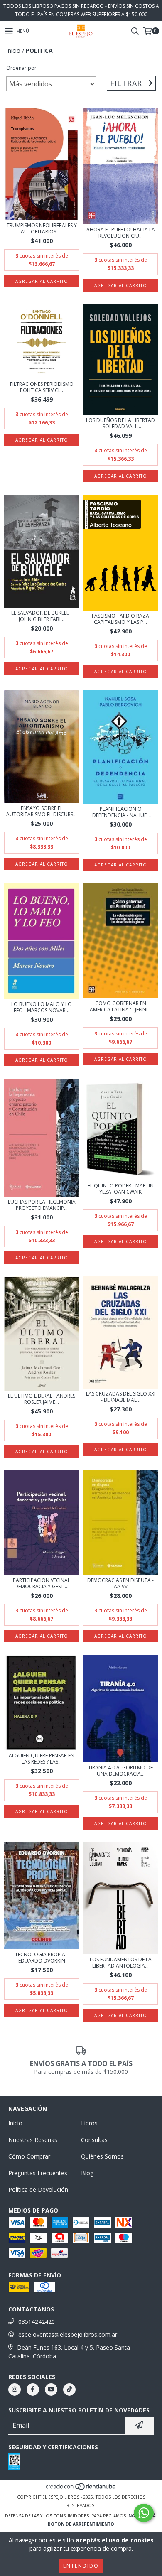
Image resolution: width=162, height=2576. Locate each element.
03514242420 (37, 2322)
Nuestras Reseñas (33, 2140)
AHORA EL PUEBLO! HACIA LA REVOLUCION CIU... (121, 233)
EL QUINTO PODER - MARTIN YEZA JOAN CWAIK (121, 1189)
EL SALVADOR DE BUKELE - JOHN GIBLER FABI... (42, 616)
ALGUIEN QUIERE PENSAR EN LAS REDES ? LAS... (42, 1759)
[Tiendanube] (81, 2489)
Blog (87, 2173)
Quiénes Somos (102, 2156)
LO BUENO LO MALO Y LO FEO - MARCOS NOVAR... (42, 1007)
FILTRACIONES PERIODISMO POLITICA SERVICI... (42, 387)
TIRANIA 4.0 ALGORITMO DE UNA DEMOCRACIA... (120, 1771)
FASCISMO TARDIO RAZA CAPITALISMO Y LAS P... (120, 619)
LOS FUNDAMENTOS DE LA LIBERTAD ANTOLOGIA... (121, 1963)
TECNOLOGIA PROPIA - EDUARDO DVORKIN (42, 1958)
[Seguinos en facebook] (33, 2390)
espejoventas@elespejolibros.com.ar (68, 2334)
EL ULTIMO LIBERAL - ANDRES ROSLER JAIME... (42, 1399)
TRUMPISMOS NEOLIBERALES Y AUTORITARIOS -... (42, 228)
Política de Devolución (38, 2190)
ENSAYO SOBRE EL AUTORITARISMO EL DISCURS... (42, 811)
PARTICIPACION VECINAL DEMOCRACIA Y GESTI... (42, 1583)
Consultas (94, 2140)
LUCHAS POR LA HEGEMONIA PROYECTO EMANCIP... (42, 1205)
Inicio (13, 50)
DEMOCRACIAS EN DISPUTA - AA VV (120, 1583)
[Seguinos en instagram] (15, 2390)
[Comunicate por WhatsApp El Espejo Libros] (144, 2513)
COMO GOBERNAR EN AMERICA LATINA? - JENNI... (120, 1006)
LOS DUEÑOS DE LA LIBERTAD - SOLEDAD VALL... (120, 423)
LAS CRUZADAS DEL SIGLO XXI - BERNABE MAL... (121, 1397)
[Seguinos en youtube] (51, 2390)
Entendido (81, 2566)
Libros (89, 2123)
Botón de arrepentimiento (81, 2524)
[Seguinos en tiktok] (69, 2390)
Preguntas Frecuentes (38, 2173)
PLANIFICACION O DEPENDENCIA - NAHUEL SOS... (121, 812)
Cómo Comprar (29, 2156)
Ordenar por (21, 68)
